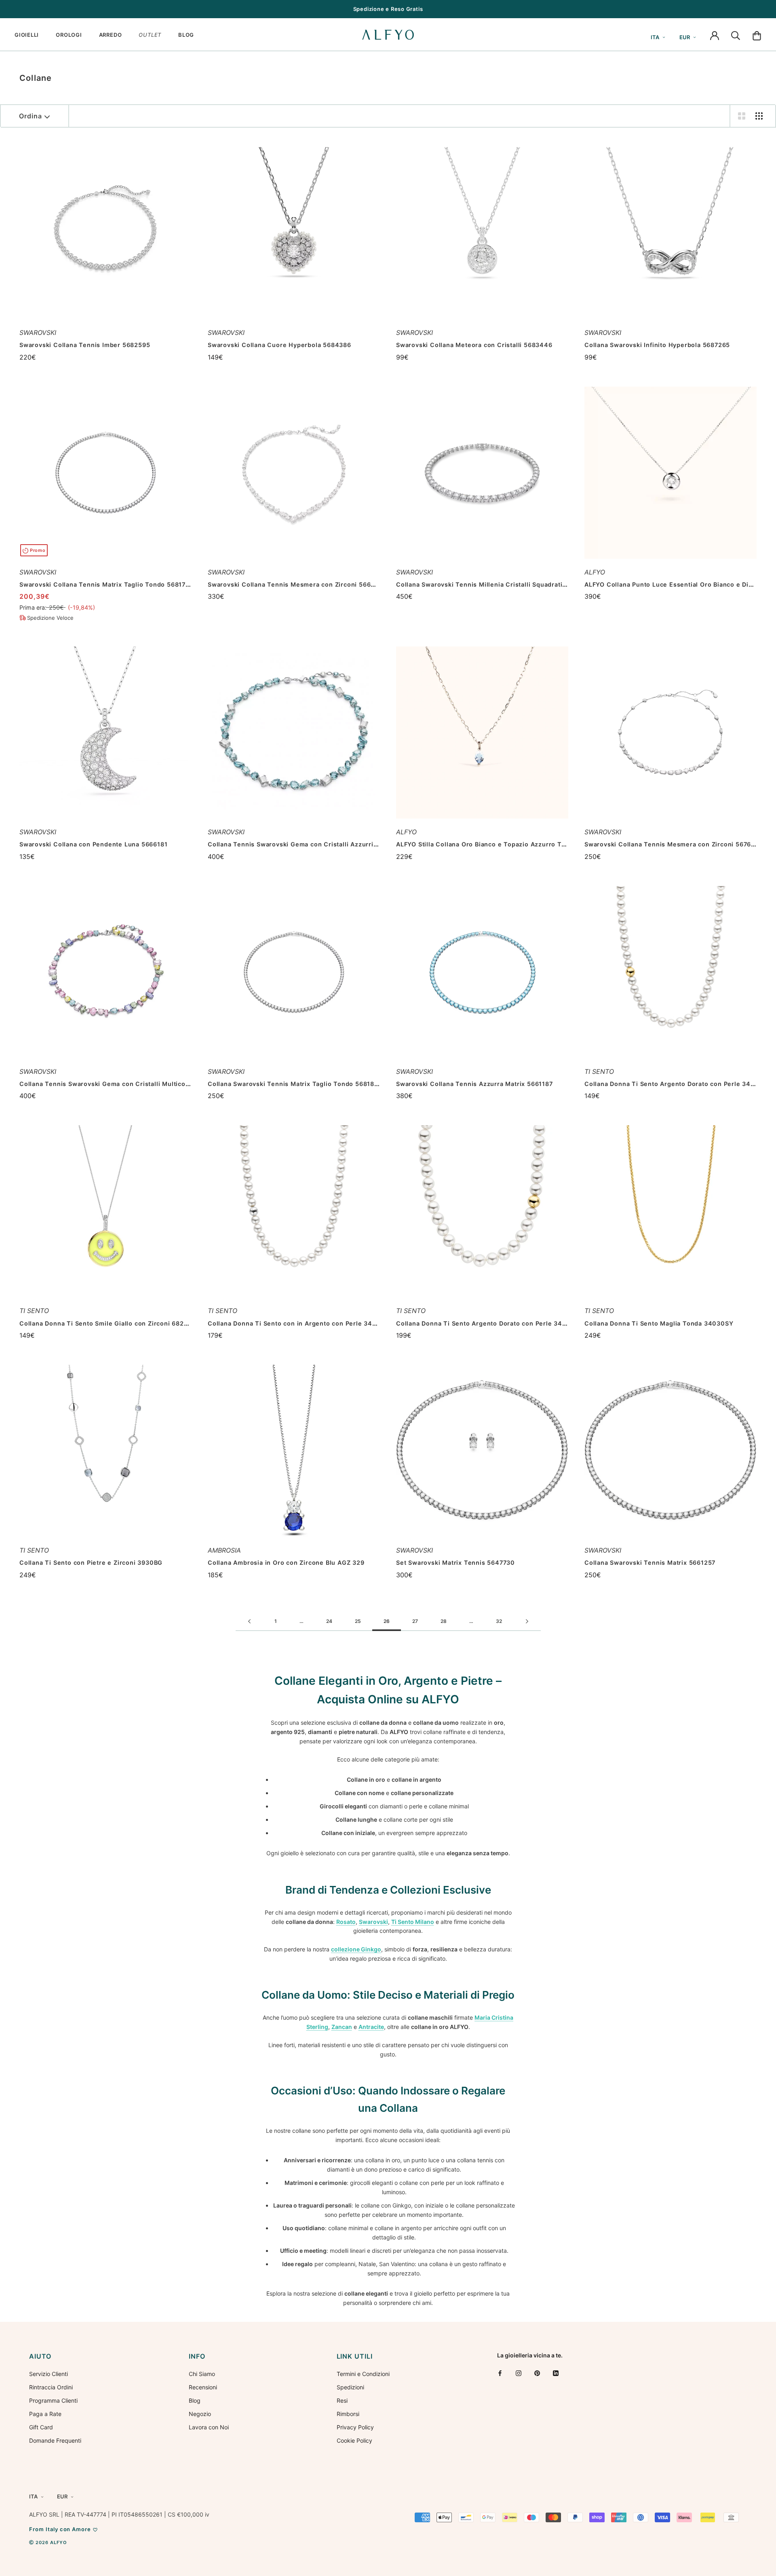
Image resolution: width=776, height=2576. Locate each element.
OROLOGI (69, 35)
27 (415, 1621)
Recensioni (203, 2387)
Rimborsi (348, 2414)
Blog (195, 2400)
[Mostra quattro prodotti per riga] (759, 116)
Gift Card (41, 2427)
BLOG (186, 35)
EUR (685, 37)
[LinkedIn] (556, 2373)
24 (329, 1621)
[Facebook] (500, 2373)
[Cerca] (736, 35)
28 (444, 1621)
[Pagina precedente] (249, 1622)
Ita (655, 37)
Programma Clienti (53, 2400)
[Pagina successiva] (527, 1622)
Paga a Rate (45, 2414)
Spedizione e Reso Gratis (388, 9)
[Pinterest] (537, 2373)
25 (358, 1621)
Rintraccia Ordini (51, 2387)
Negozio (200, 2414)
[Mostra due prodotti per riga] (742, 116)
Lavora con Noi (209, 2427)
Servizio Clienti (48, 2374)
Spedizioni (350, 2387)
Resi (342, 2400)
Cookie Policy (354, 2440)
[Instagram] (519, 2373)
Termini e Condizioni (363, 2374)
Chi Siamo (202, 2374)
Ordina (31, 116)
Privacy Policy (355, 2427)
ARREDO (111, 35)
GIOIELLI (27, 35)
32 (499, 1621)
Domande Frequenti (55, 2440)
